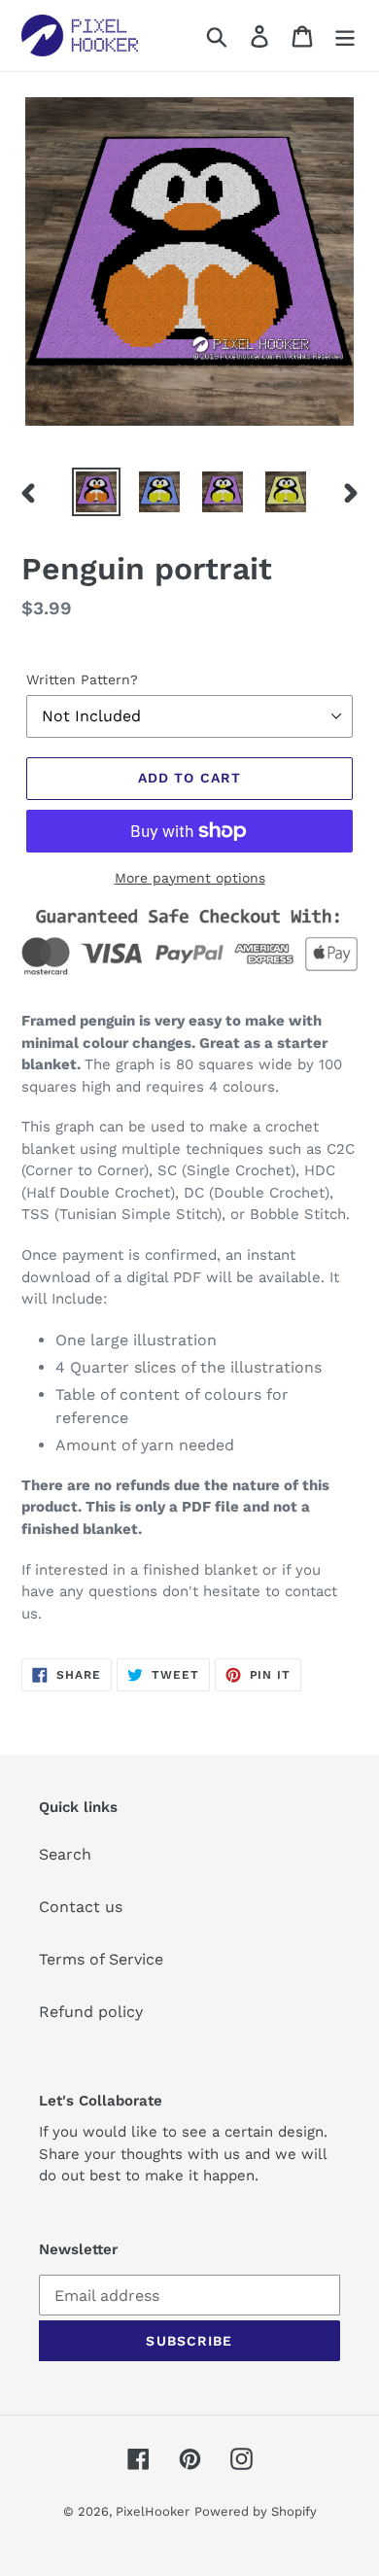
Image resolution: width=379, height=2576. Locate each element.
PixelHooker (153, 2511)
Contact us (81, 1907)
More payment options (190, 878)
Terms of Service (101, 1959)
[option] (97, 492)
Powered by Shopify (256, 2511)
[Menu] (345, 35)
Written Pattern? (82, 679)
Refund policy (91, 2012)
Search (65, 1854)
